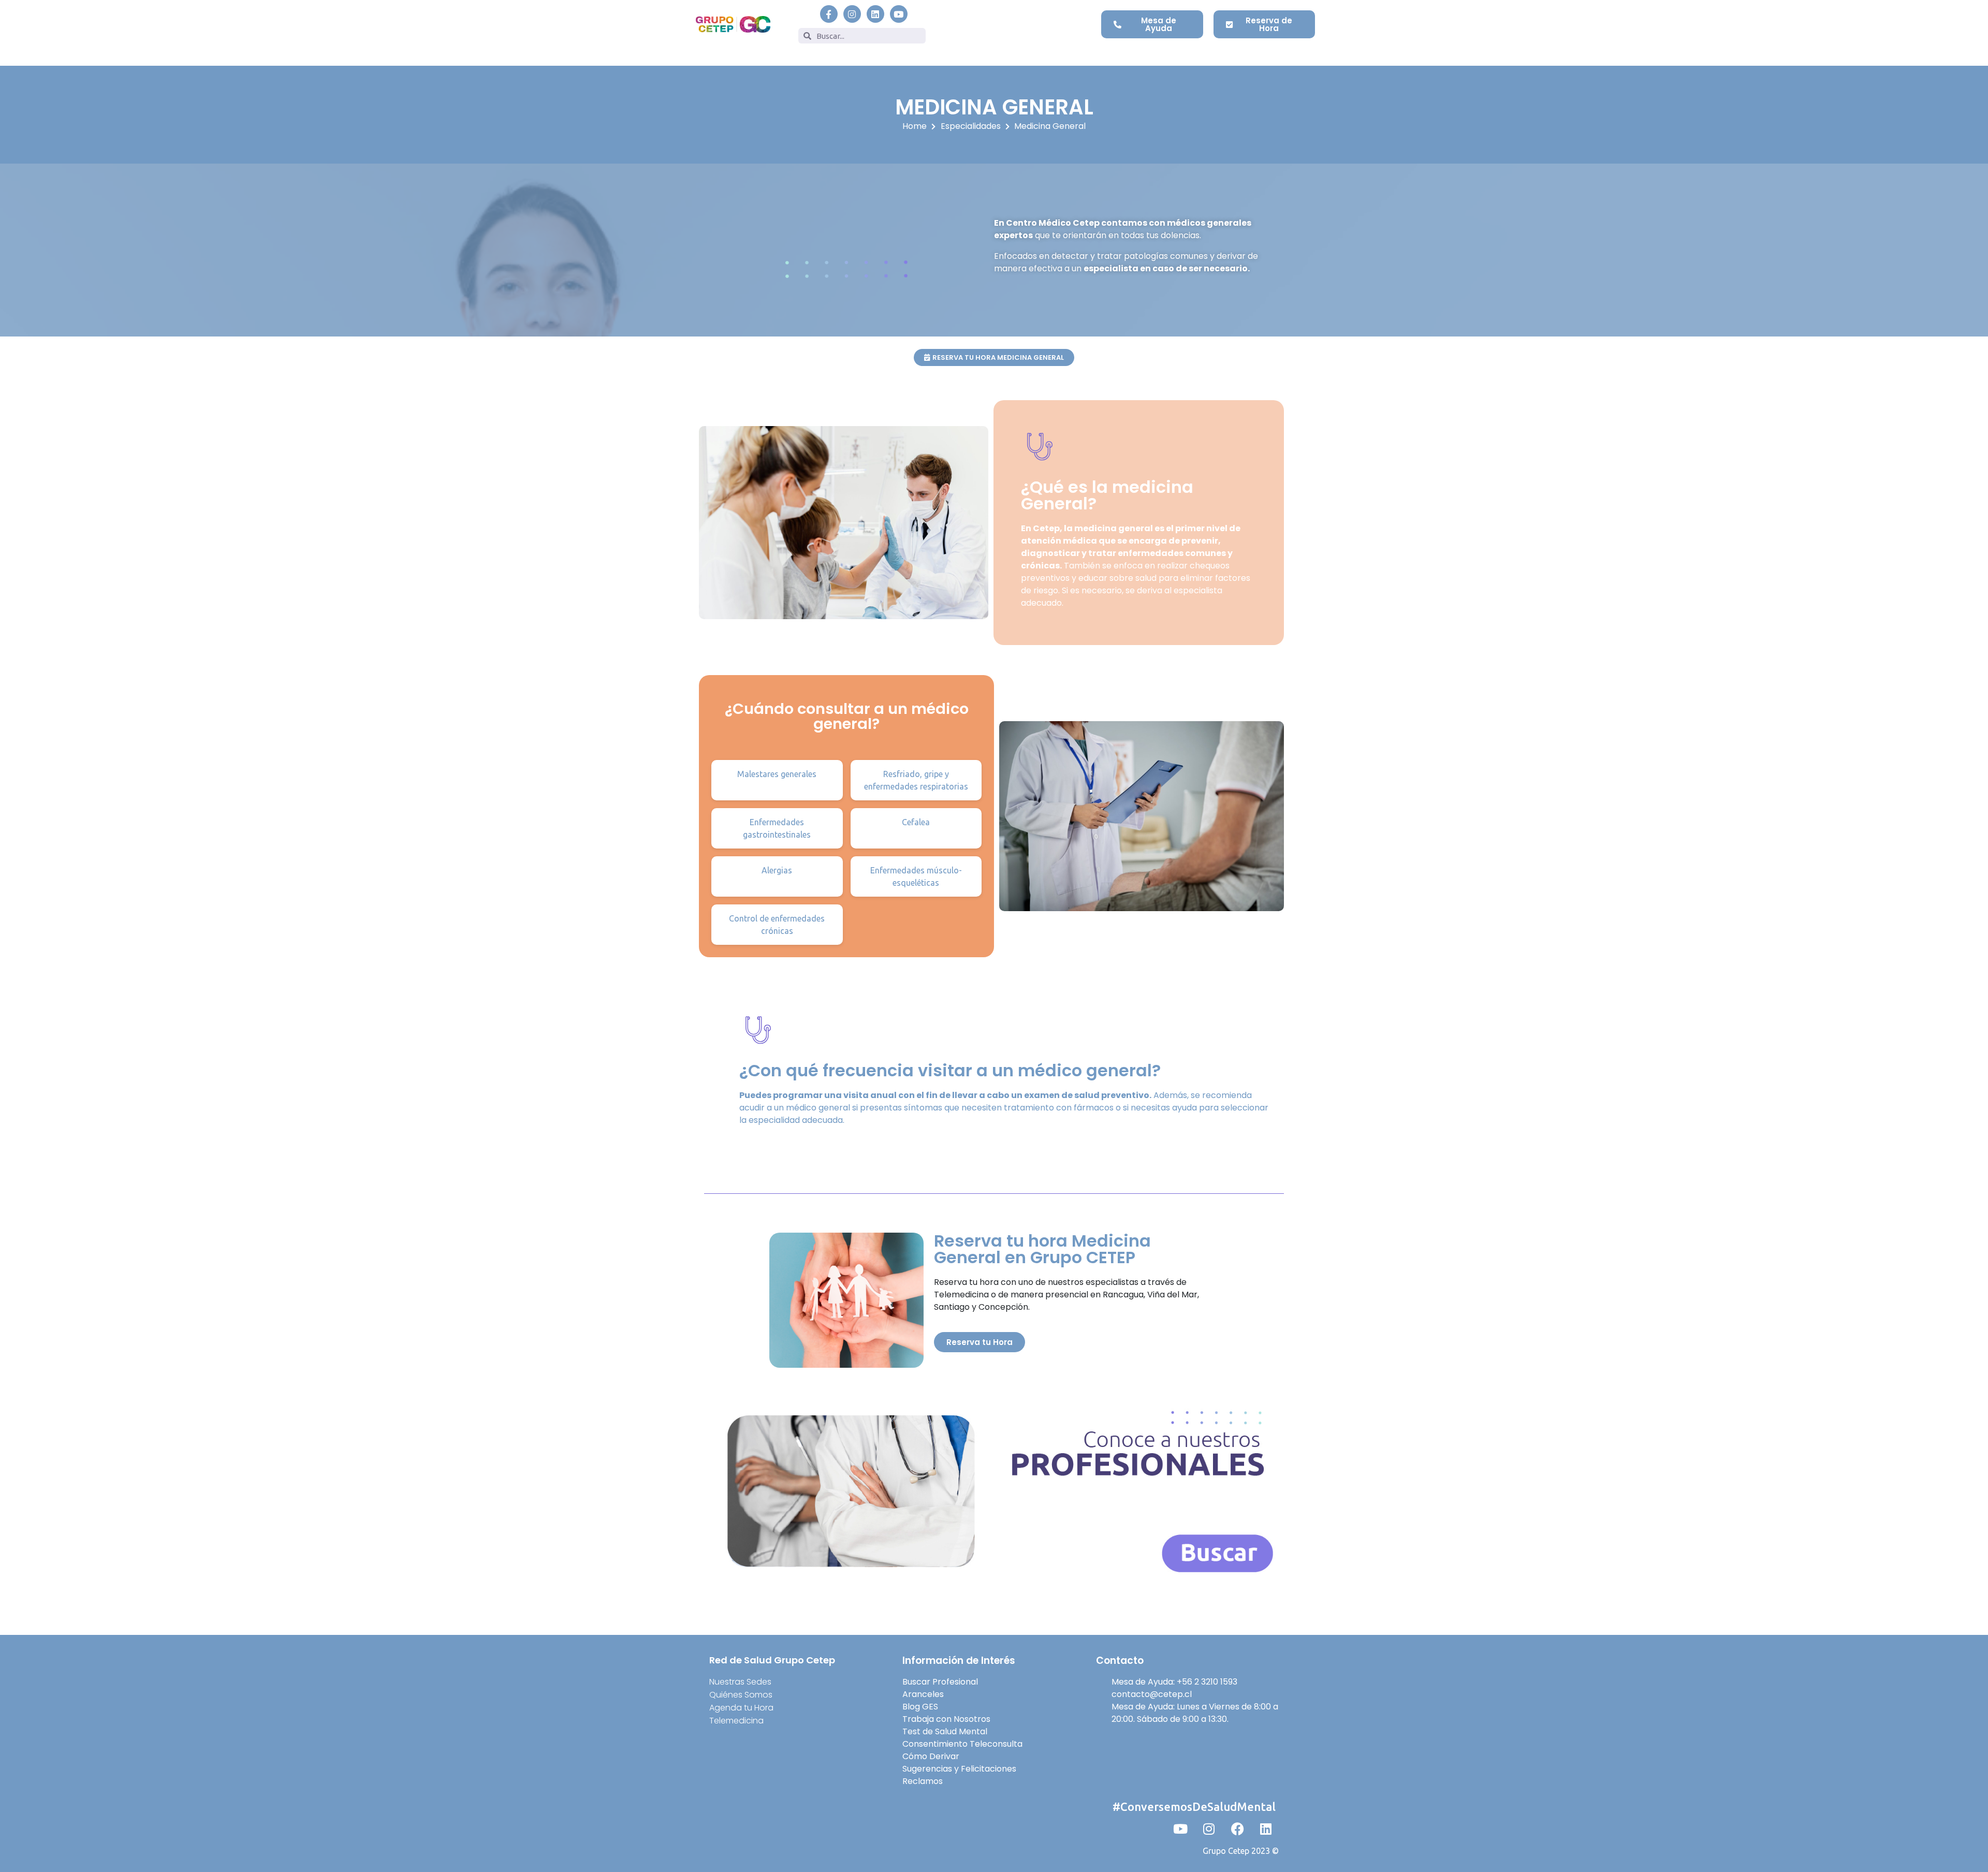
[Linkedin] (875, 14)
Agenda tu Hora (741, 1708)
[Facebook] (1237, 1829)
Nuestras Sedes (740, 1682)
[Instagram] (852, 14)
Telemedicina (736, 1721)
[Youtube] (899, 14)
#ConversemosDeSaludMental (1194, 1807)
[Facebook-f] (829, 14)
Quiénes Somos (741, 1695)
